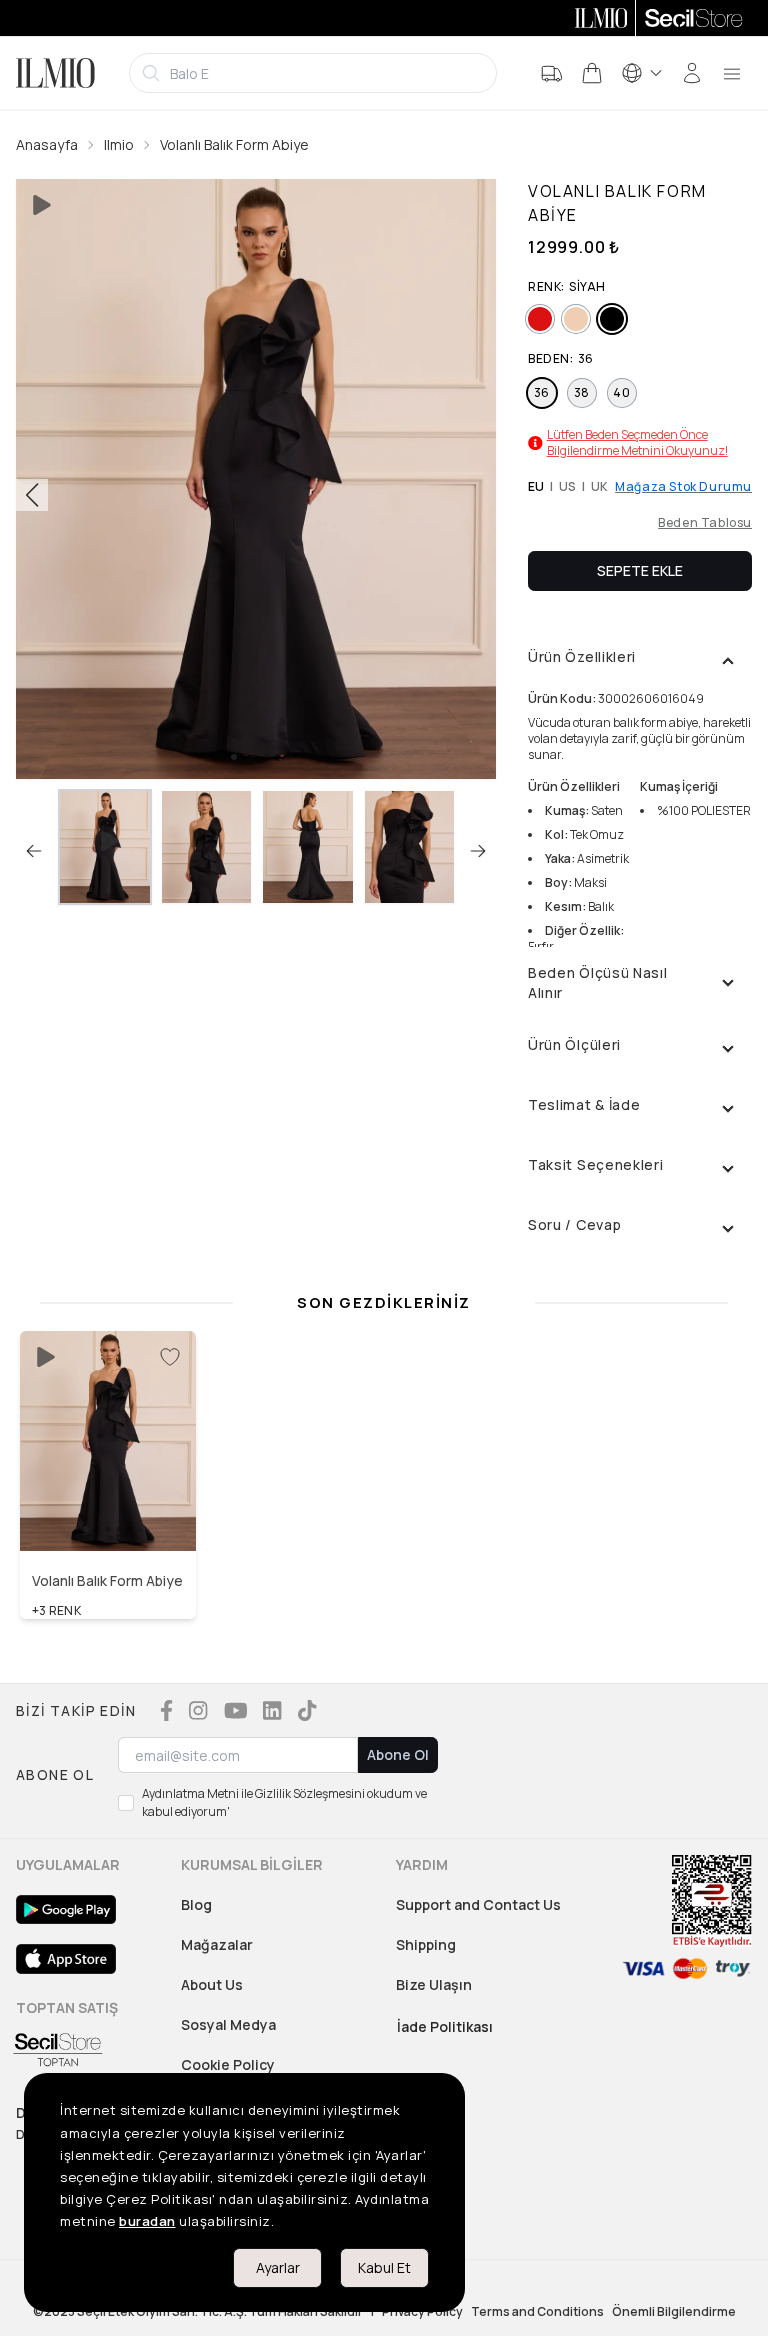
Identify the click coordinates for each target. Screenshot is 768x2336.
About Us (212, 1984)
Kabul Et (384, 2267)
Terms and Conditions (537, 2312)
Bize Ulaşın (434, 1984)
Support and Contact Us (478, 1904)
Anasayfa (47, 144)
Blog (196, 1904)
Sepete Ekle (640, 570)
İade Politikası (445, 2026)
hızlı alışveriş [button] (108, 1509)
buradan (147, 2221)
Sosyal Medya (228, 2024)
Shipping (426, 1944)
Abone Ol (398, 1754)
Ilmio (119, 144)
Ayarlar (278, 2267)
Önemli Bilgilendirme (674, 2312)
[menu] (732, 73)
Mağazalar (217, 1944)
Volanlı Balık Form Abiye (234, 144)
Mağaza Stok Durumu (683, 487)
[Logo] (55, 73)
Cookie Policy (228, 2064)
